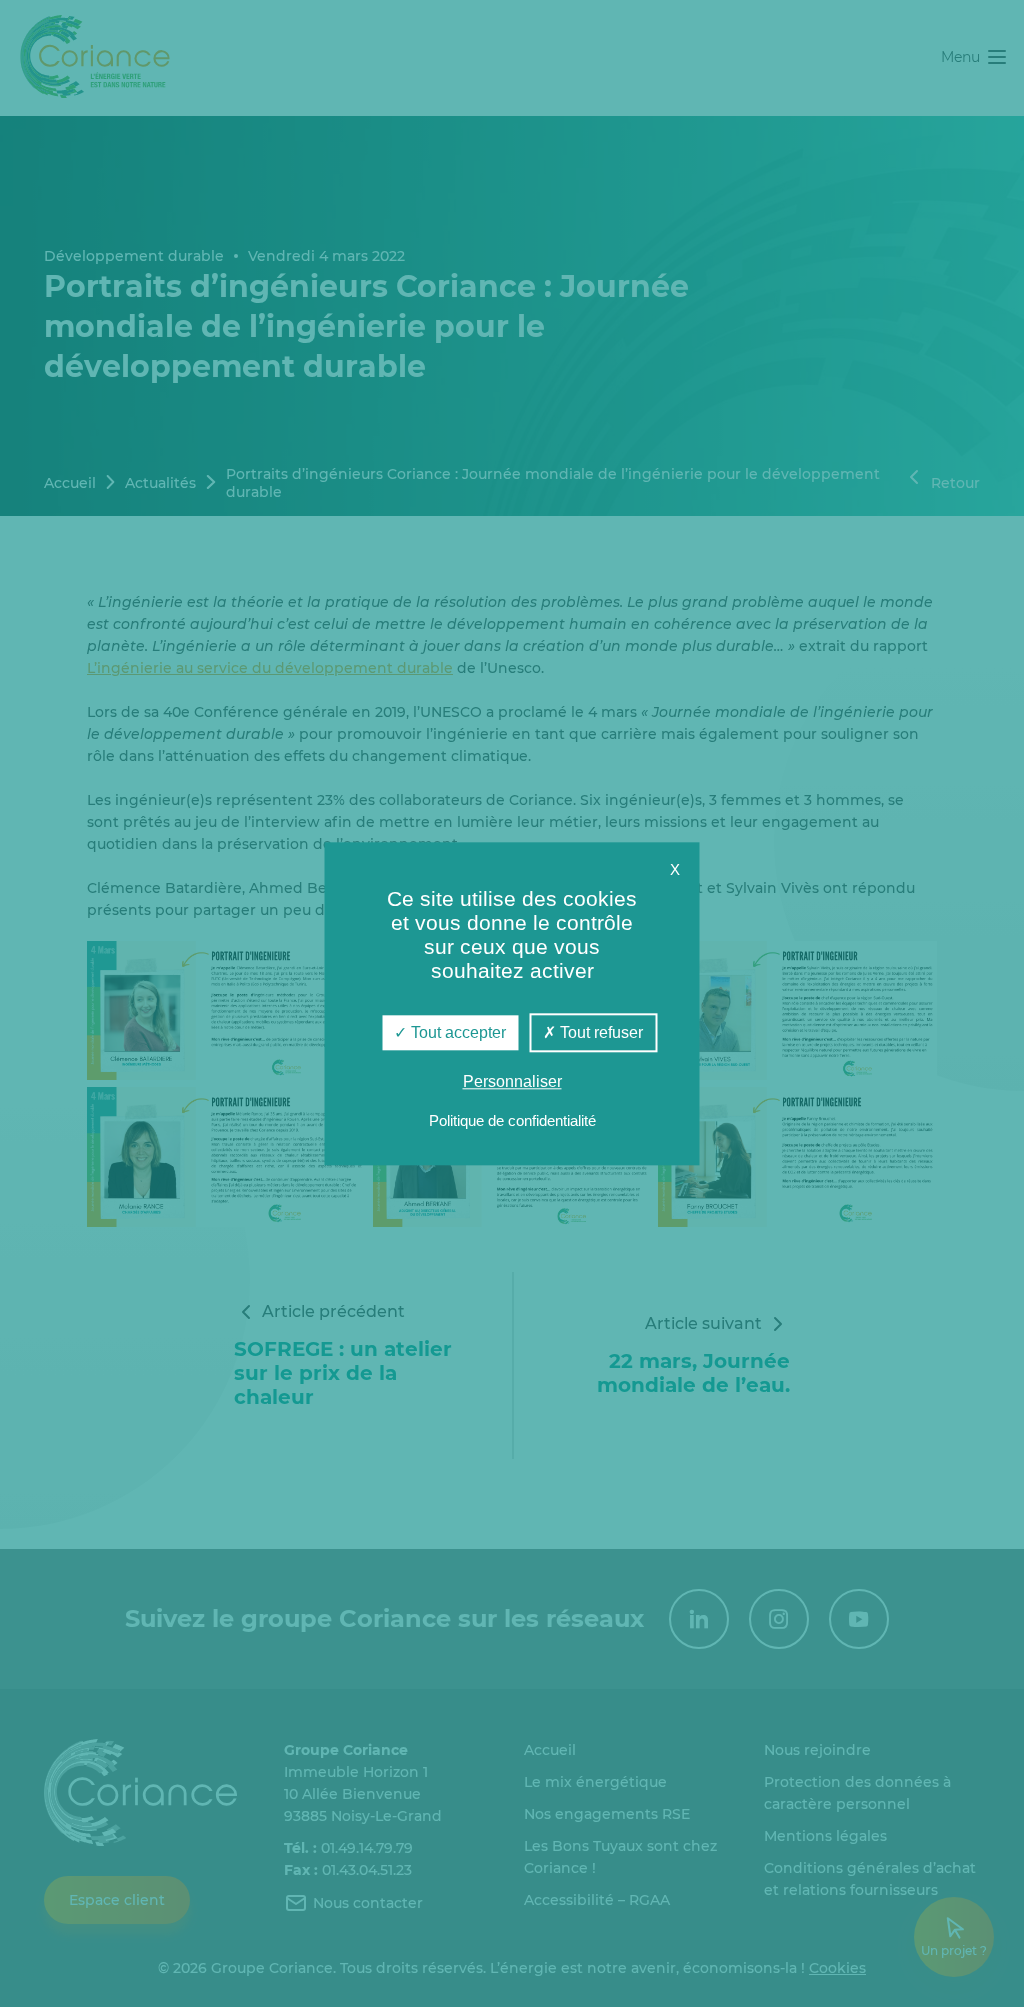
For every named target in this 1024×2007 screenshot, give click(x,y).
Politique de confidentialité (512, 1120)
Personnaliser (512, 1081)
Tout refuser (599, 1032)
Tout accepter (456, 1032)
